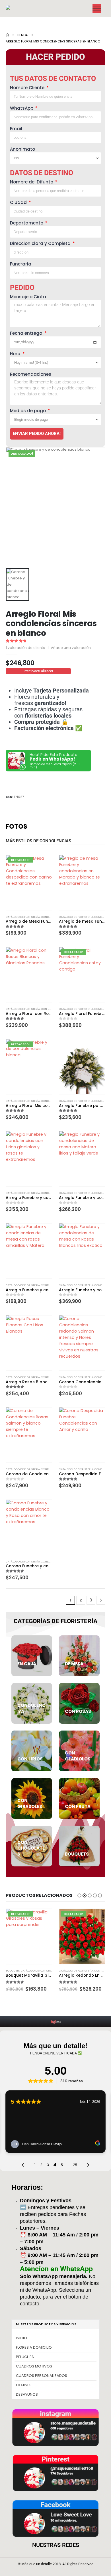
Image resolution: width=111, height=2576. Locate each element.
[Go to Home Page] (7, 35)
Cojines (24, 2385)
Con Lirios (48, 1009)
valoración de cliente (25, 648)
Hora (16, 354)
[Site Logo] (18, 9)
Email (16, 129)
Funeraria (21, 264)
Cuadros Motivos (34, 2366)
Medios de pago (28, 411)
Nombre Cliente (28, 88)
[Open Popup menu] (97, 9)
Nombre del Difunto (32, 182)
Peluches (25, 2357)
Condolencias (51, 917)
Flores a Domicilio (34, 2347)
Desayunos (27, 2394)
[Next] (101, 1600)
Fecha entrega (27, 333)
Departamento (27, 223)
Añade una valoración (71, 648)
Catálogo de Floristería (23, 917)
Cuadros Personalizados (42, 2376)
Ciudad (19, 202)
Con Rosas (102, 1971)
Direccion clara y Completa (41, 243)
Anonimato (22, 149)
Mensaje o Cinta (28, 297)
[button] (79, 1895)
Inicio (21, 2338)
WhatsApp (22, 108)
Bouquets (13, 1971)
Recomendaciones (31, 374)
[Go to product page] (82, 883)
